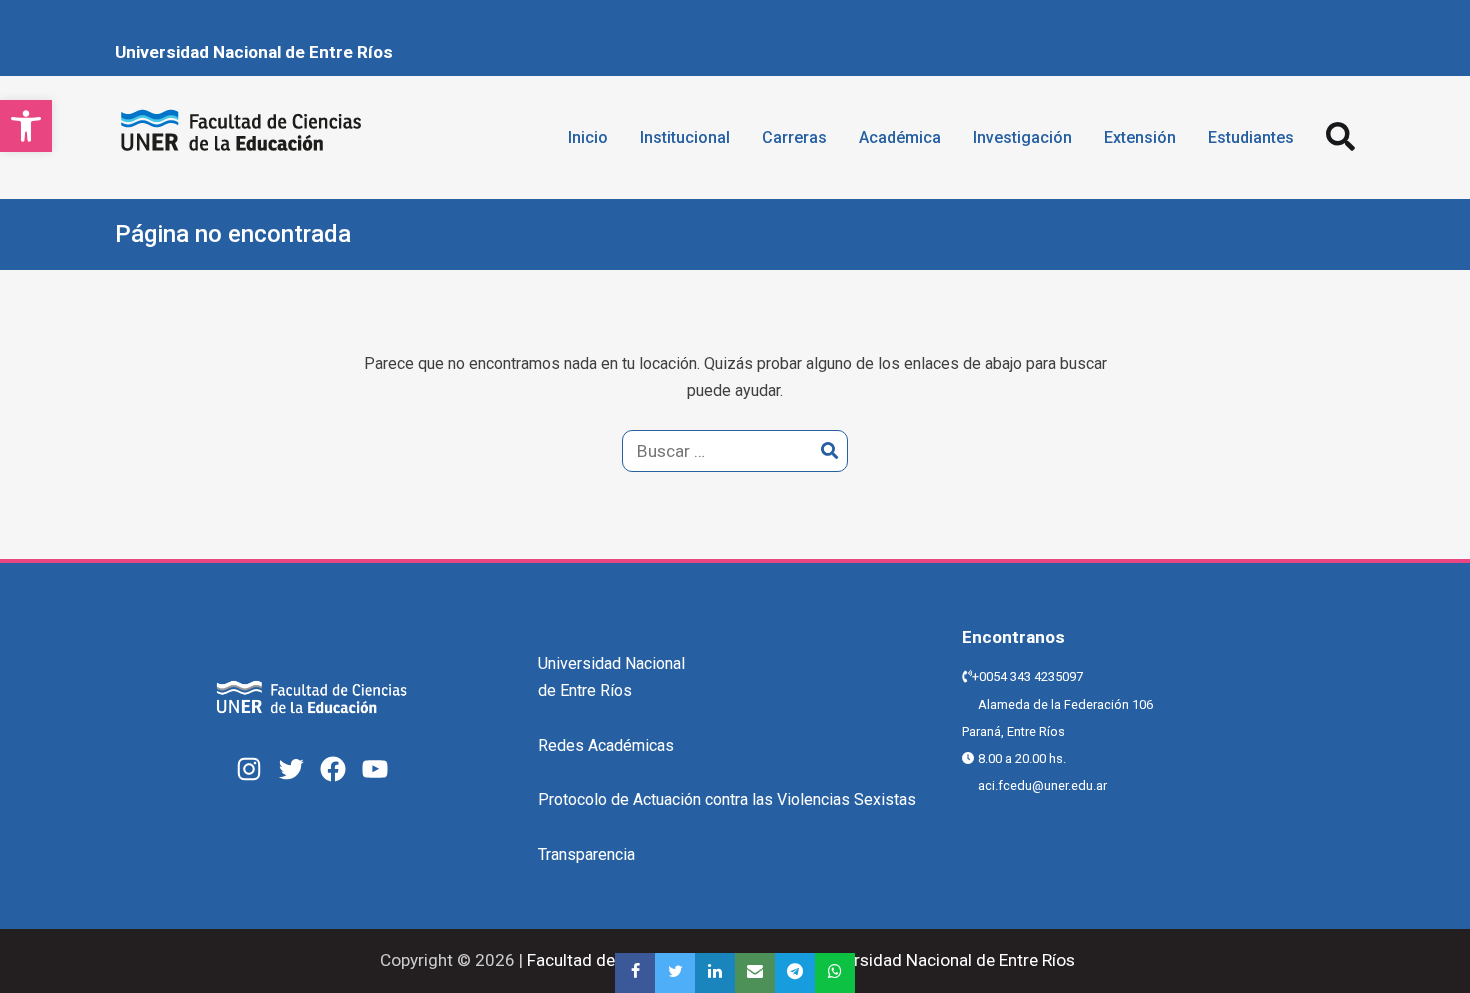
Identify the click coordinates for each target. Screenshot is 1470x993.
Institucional (685, 137)
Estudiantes (1251, 137)
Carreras (794, 137)
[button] (26, 126)
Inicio (588, 137)
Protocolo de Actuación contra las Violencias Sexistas (727, 799)
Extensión (1140, 137)
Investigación (1022, 137)
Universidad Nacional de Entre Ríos (254, 52)
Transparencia (586, 854)
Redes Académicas (606, 745)
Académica (900, 137)
